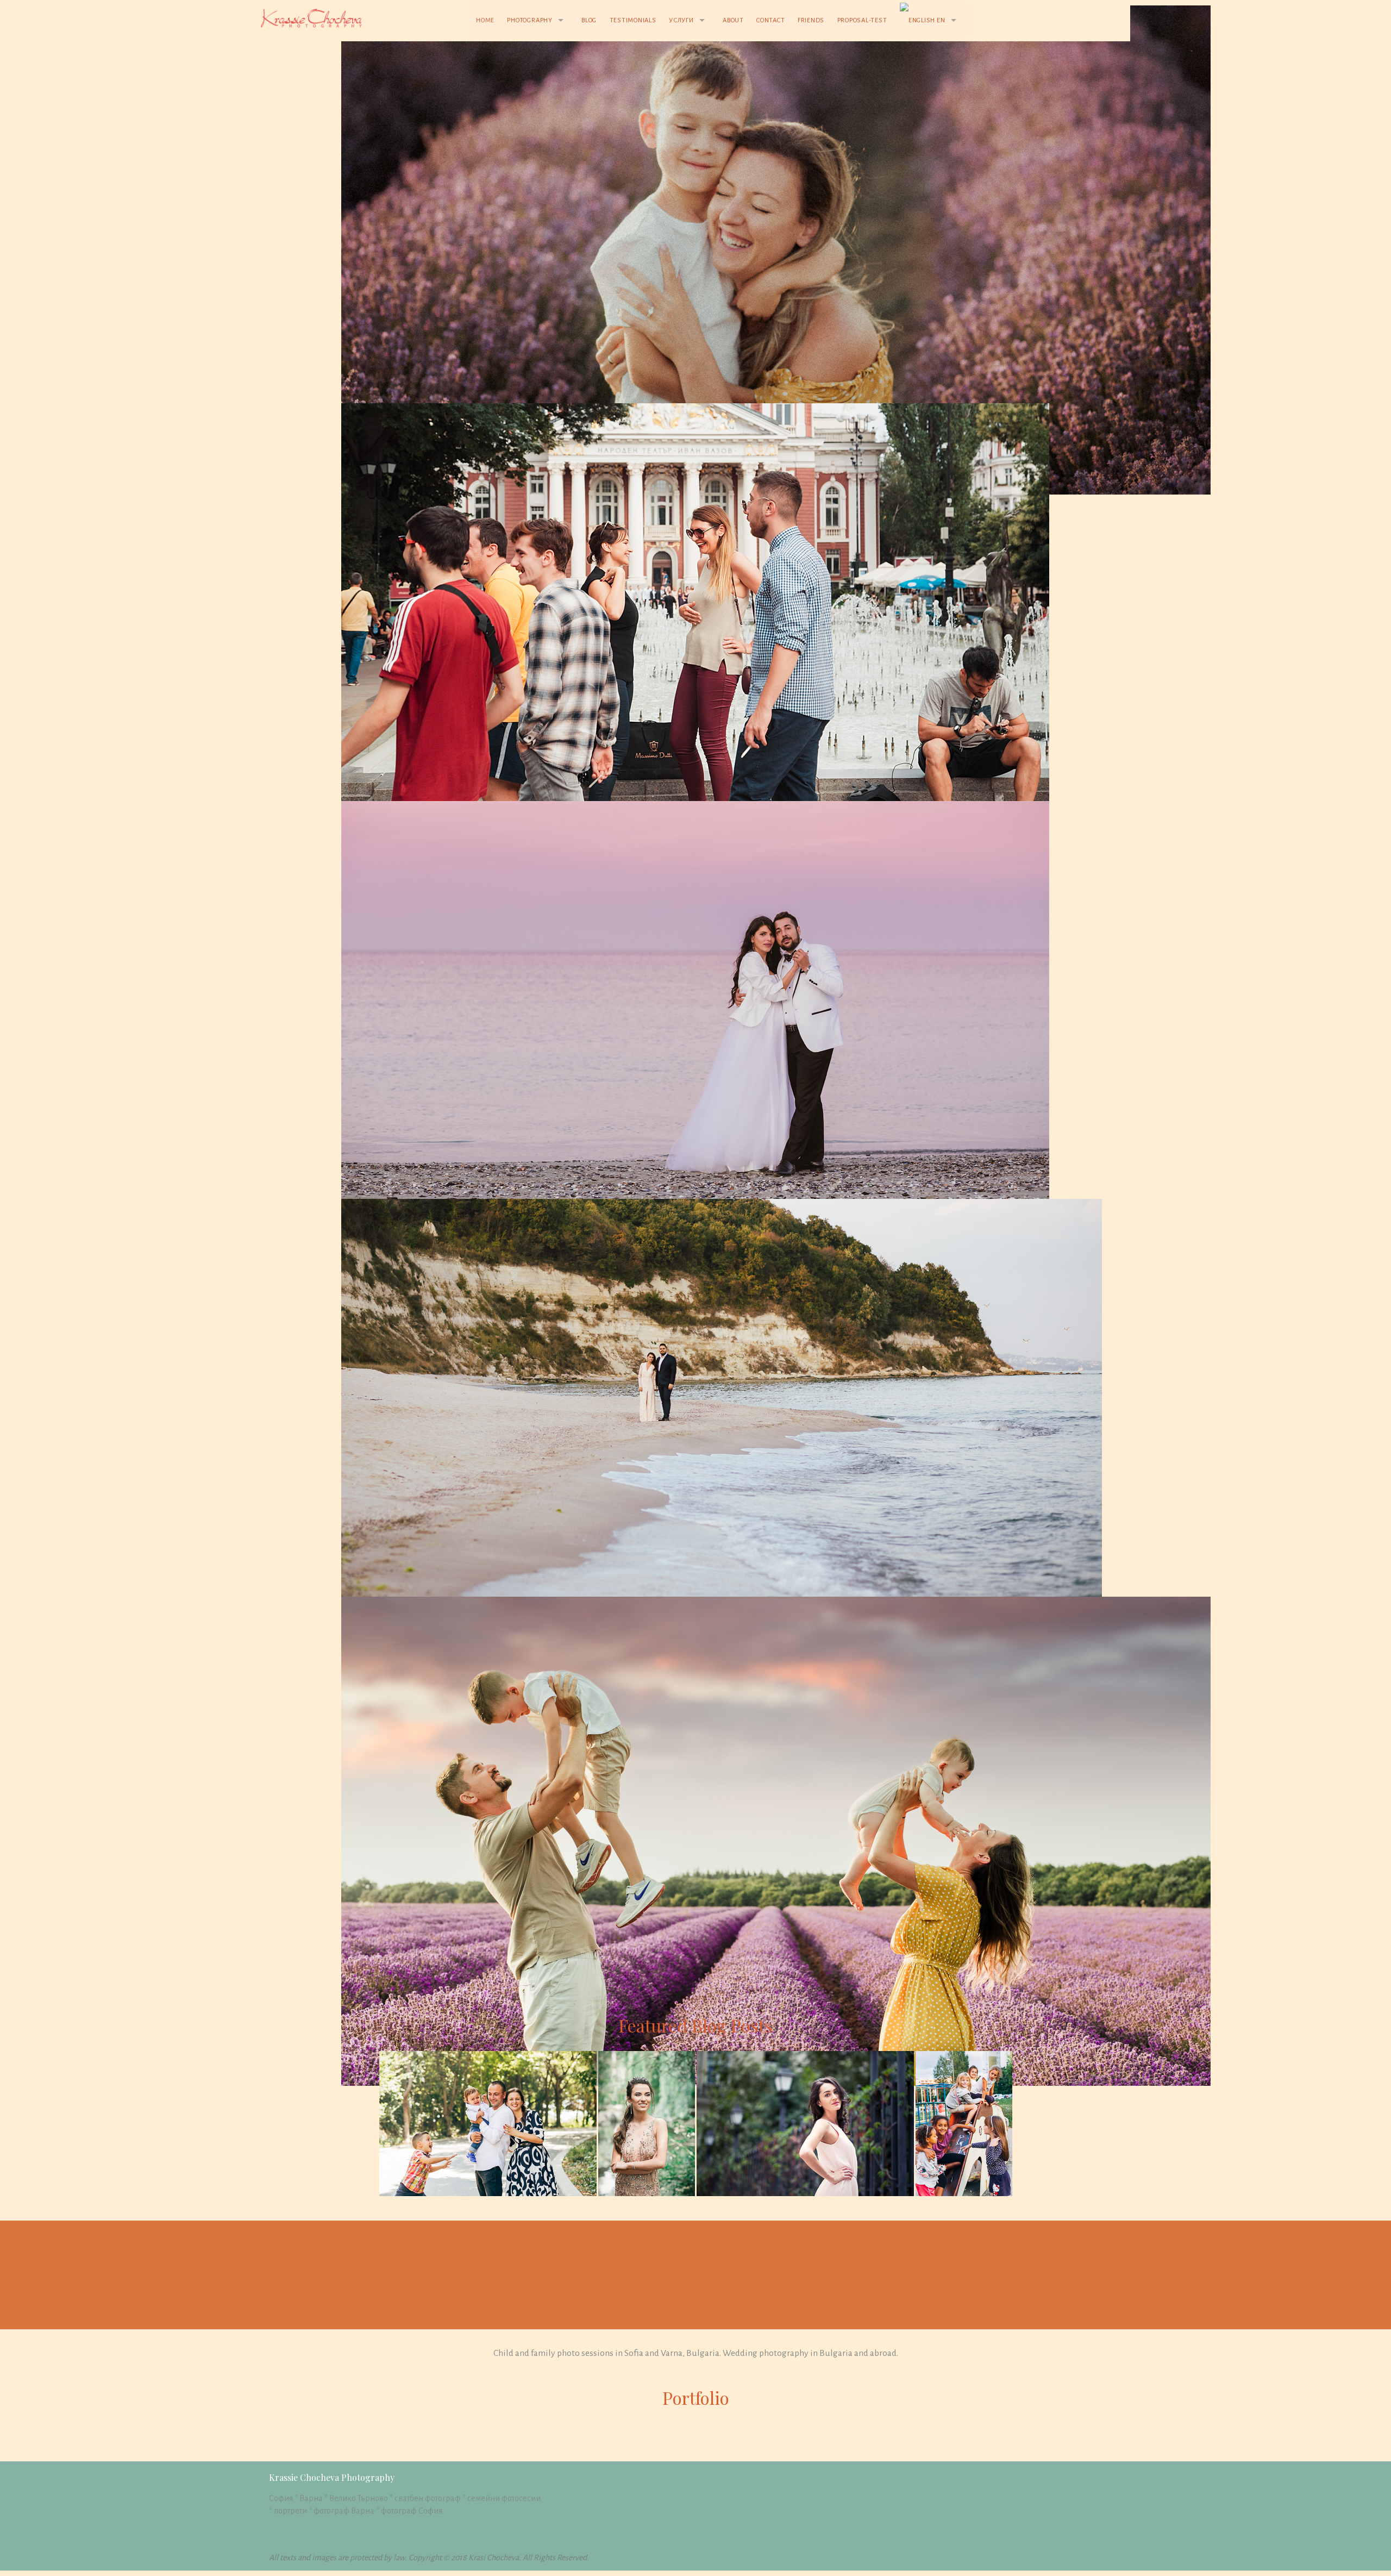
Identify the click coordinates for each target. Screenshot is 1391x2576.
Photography (530, 20)
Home (485, 20)
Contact (770, 20)
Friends (811, 20)
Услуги (681, 20)
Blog (589, 20)
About (733, 20)
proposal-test (862, 20)
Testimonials (633, 20)
